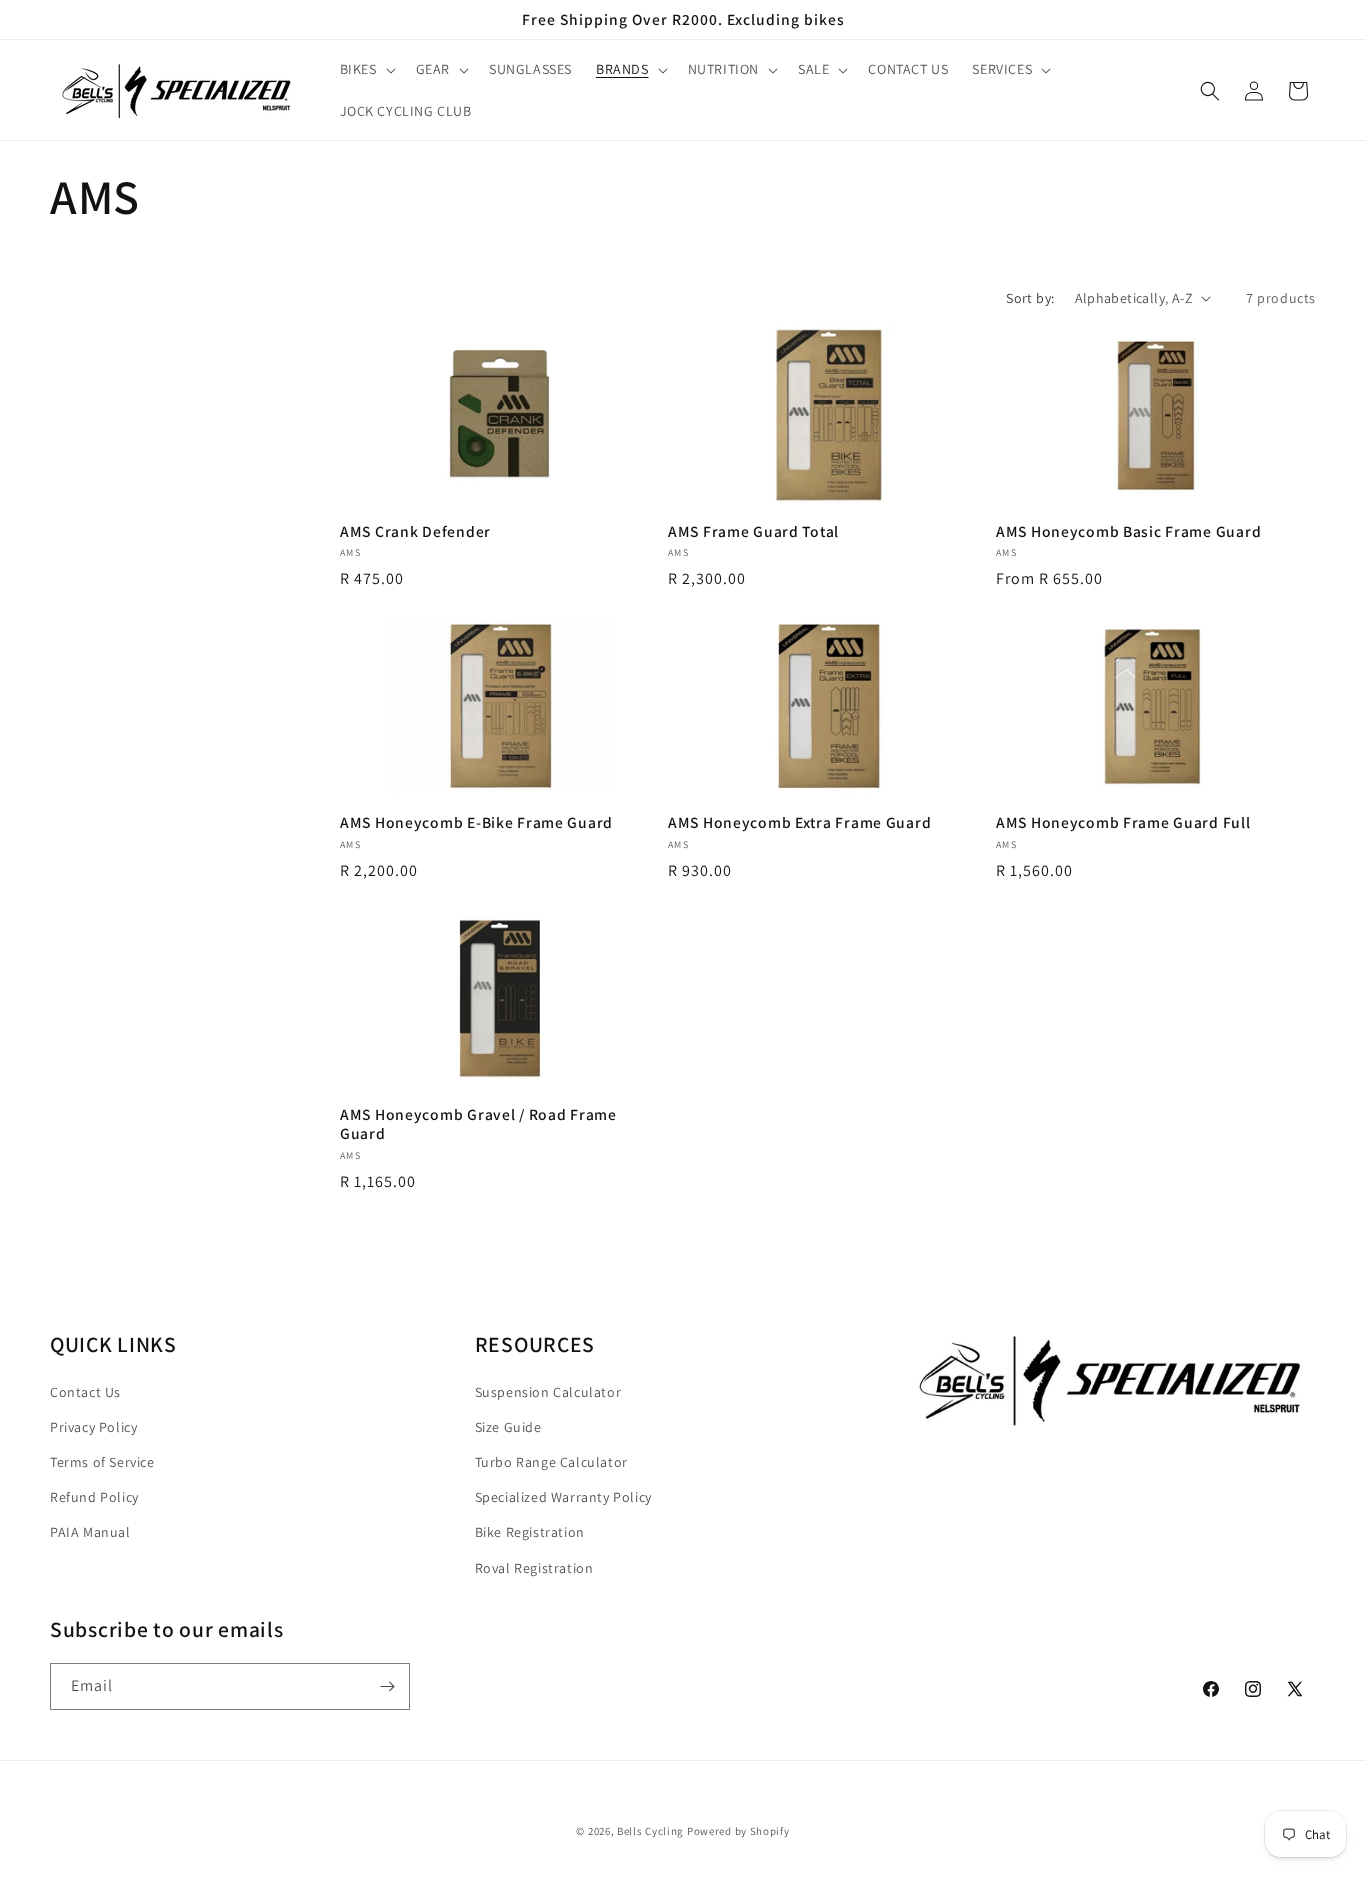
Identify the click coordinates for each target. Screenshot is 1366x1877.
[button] (366, 69)
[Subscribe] (387, 1686)
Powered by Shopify (738, 1831)
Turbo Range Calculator (551, 1462)
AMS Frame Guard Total (753, 531)
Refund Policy (94, 1497)
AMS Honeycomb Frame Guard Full (1123, 822)
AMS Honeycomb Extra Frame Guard (799, 822)
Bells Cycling (650, 1831)
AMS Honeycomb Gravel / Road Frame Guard (478, 1124)
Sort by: (1030, 298)
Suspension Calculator (548, 1392)
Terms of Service (102, 1462)
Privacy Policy (93, 1427)
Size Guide (508, 1427)
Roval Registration (534, 1568)
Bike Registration (530, 1532)
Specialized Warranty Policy (563, 1497)
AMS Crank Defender (415, 531)
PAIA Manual (90, 1532)
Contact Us (85, 1392)
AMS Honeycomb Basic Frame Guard (1128, 531)
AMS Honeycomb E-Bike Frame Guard (476, 822)
